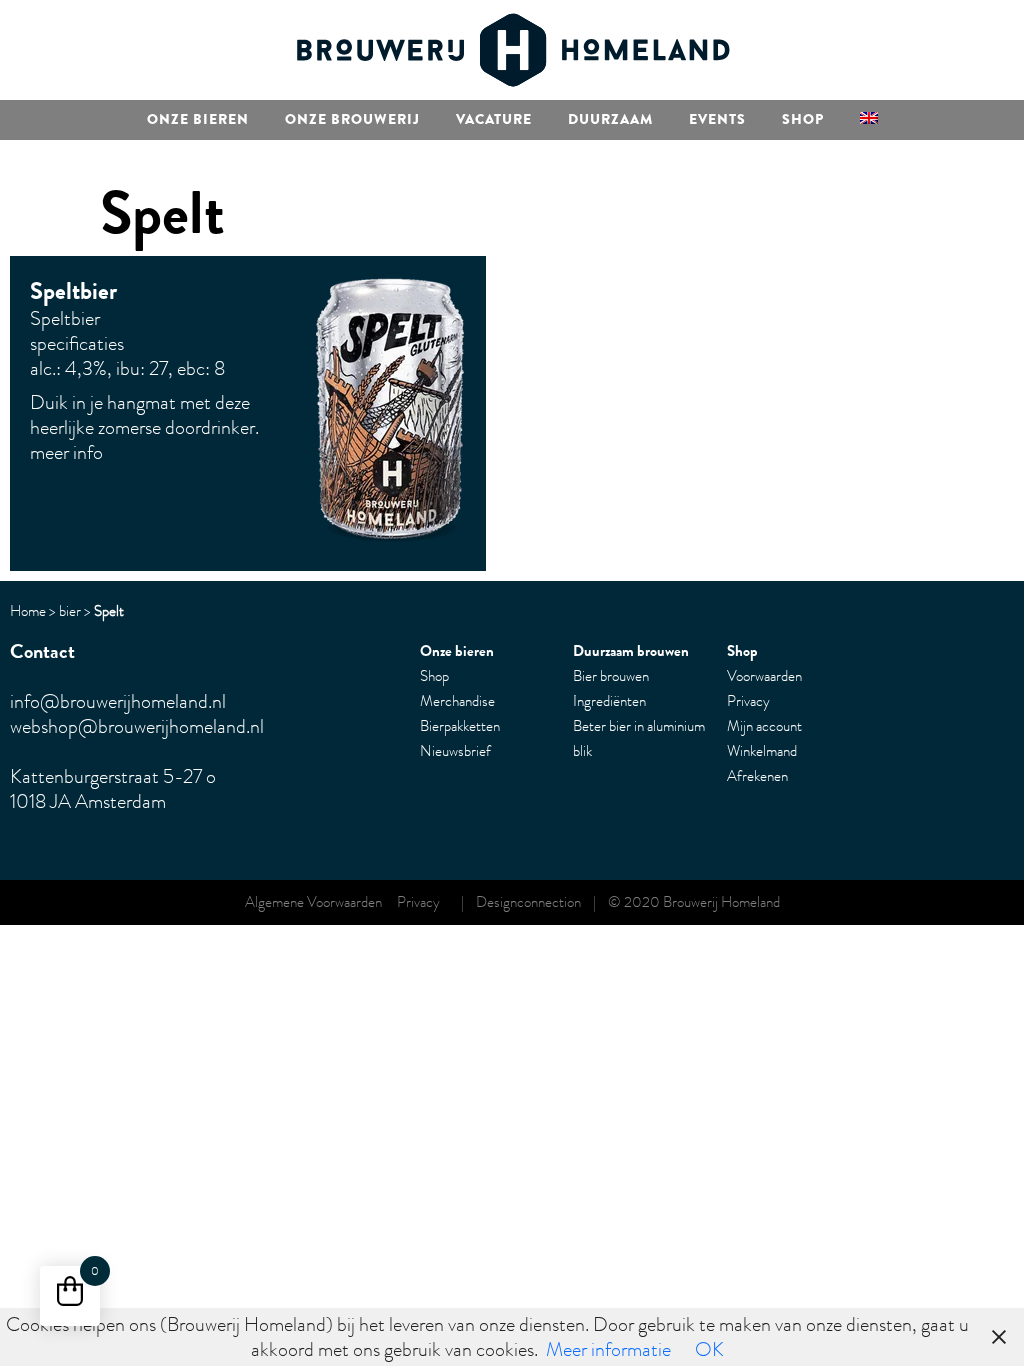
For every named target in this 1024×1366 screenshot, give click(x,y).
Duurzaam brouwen (631, 651)
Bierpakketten (460, 726)
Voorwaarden (764, 676)
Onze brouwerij (352, 119)
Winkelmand (762, 751)
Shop (803, 119)
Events (717, 119)
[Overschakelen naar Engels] (869, 120)
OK (709, 1349)
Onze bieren (198, 119)
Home (28, 611)
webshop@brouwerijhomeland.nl (137, 726)
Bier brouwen (611, 676)
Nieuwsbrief (455, 751)
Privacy (748, 701)
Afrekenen (757, 776)
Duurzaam (610, 119)
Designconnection (528, 902)
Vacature (494, 119)
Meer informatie (608, 1349)
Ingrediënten (609, 701)
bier (70, 611)
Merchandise (457, 701)
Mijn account (764, 726)
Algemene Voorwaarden (321, 902)
